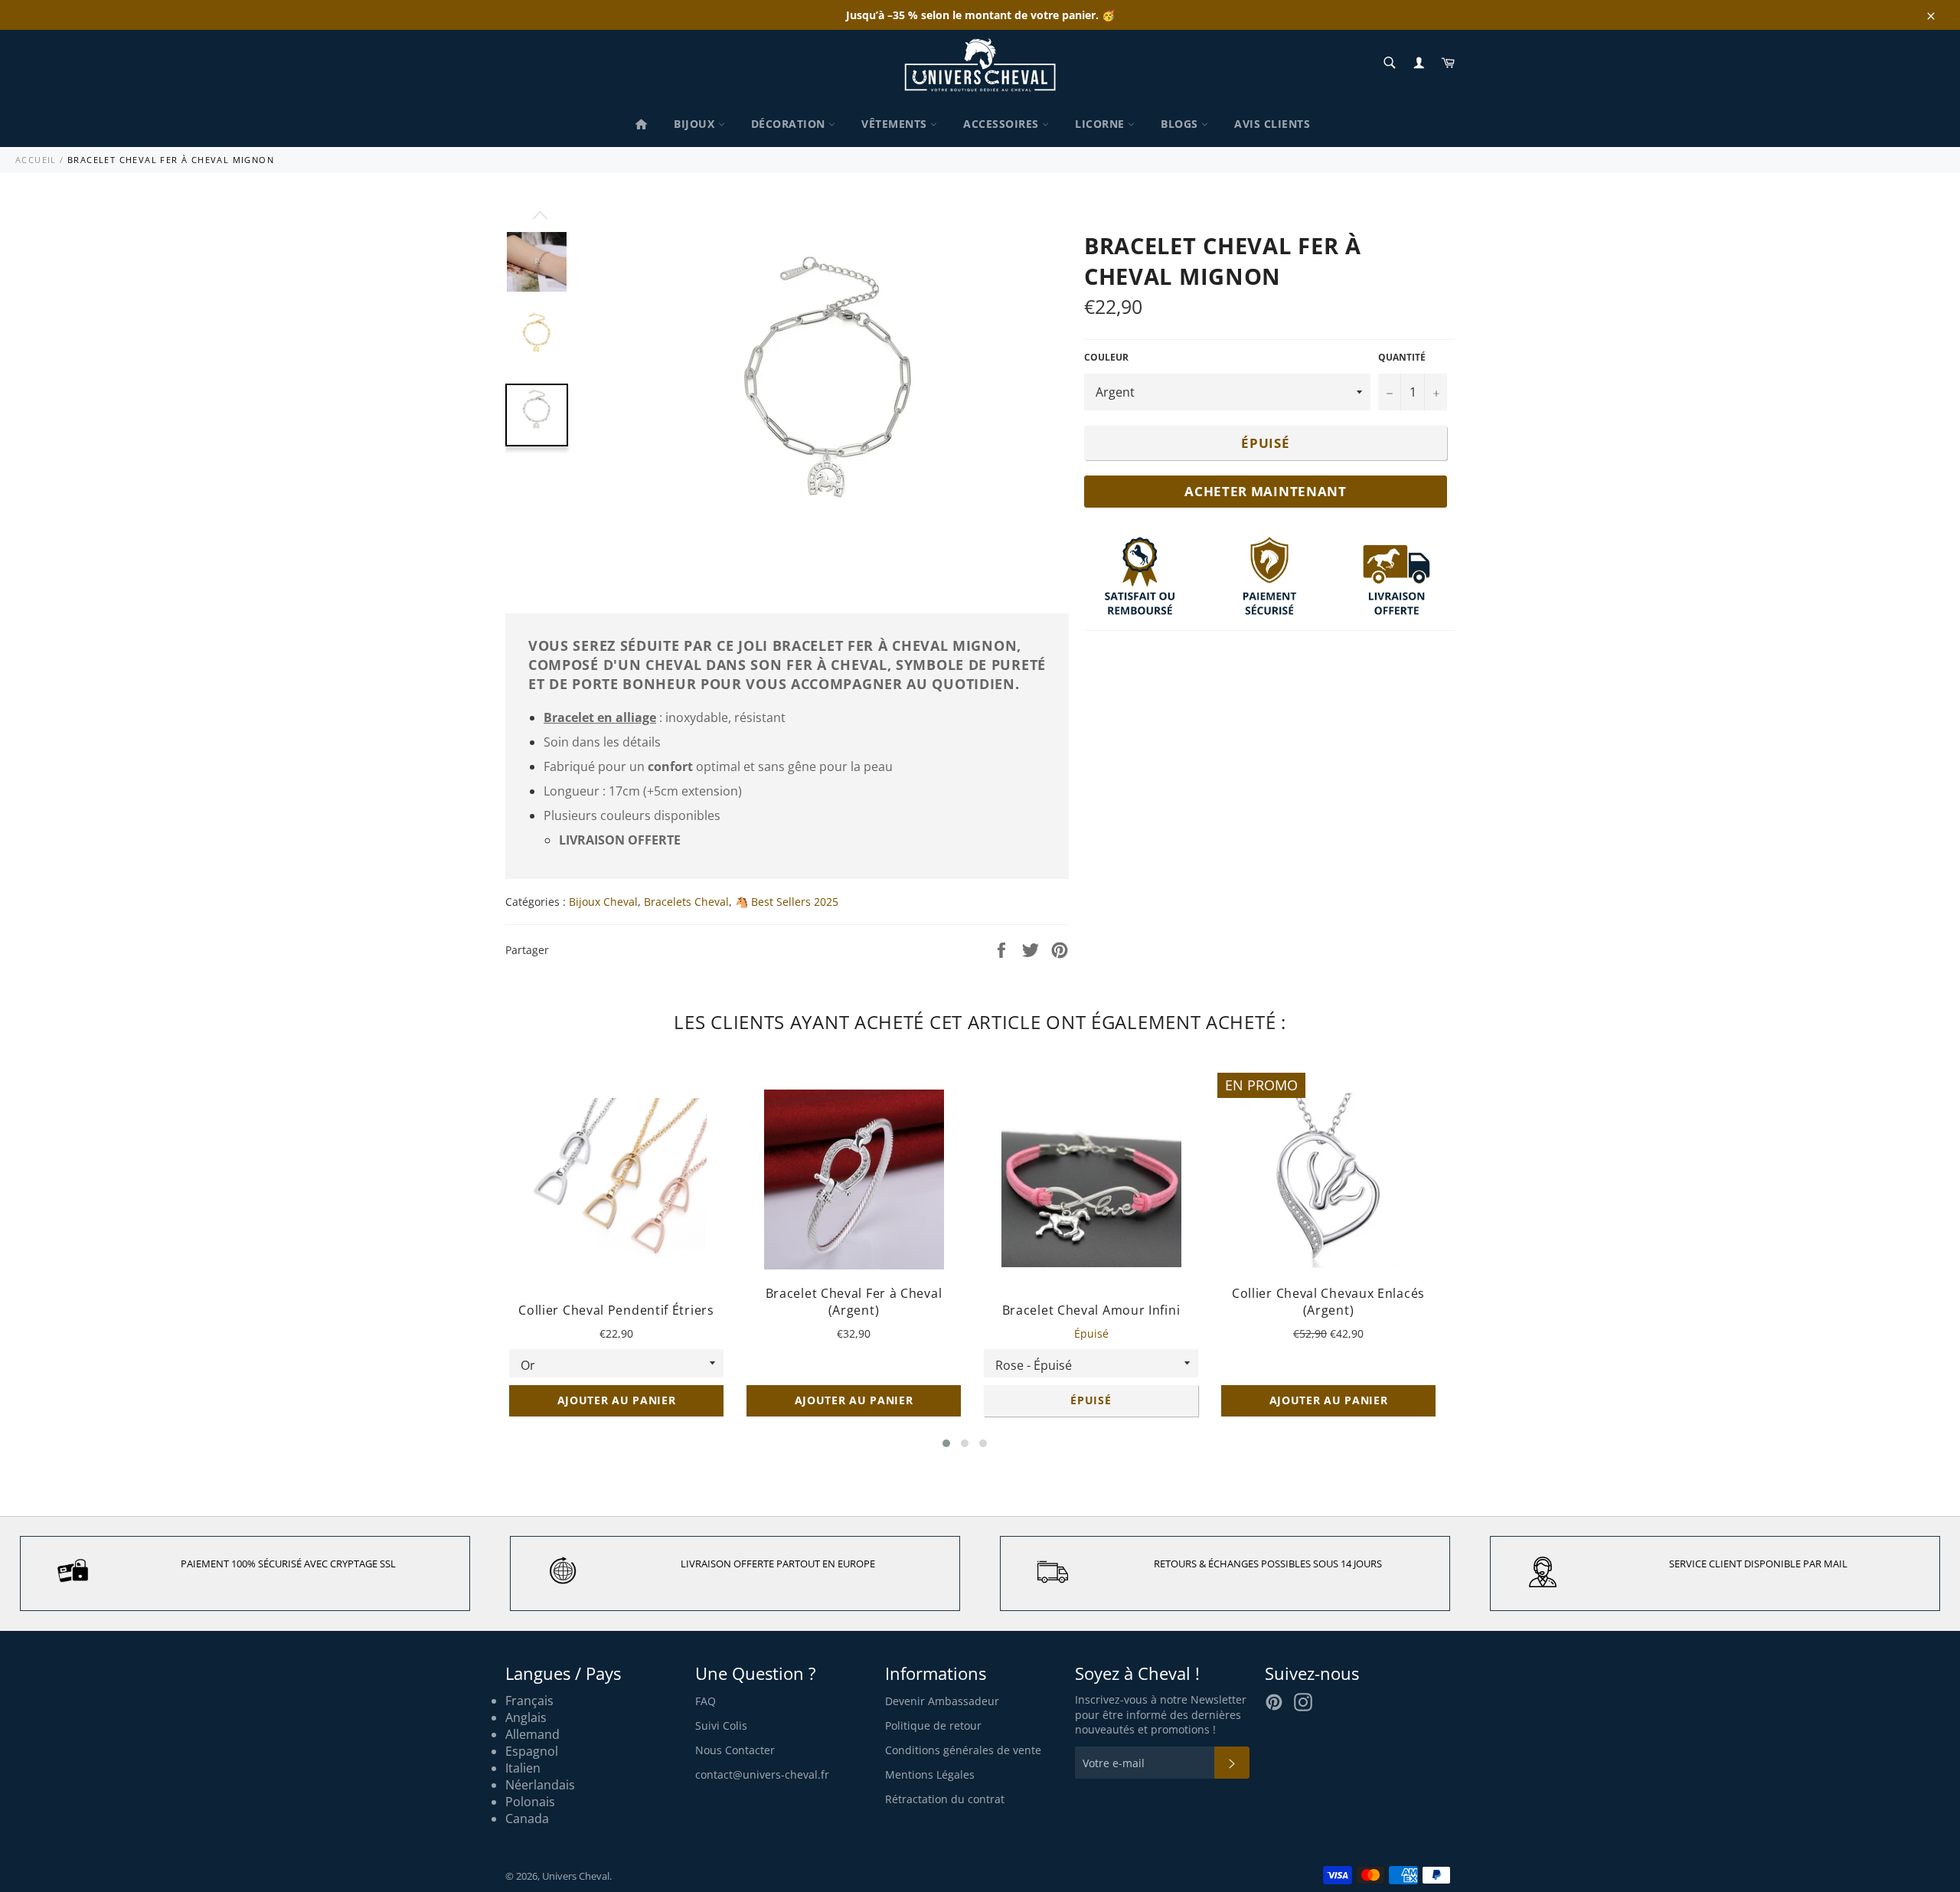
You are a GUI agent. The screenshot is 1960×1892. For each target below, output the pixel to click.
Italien (523, 1768)
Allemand (532, 1734)
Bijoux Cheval (603, 902)
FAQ (706, 1701)
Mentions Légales (930, 1774)
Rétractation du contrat (945, 1799)
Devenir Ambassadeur (942, 1701)
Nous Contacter (735, 1750)
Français (529, 1701)
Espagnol (532, 1751)
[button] (946, 1443)
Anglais (526, 1717)
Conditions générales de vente (963, 1750)
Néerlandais (540, 1785)
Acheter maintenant (1266, 491)
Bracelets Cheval (686, 902)
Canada (527, 1818)
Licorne (1101, 124)
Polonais (530, 1802)
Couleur (1106, 358)
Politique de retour (933, 1725)
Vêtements (896, 124)
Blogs (1181, 124)
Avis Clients (1272, 124)
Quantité (1402, 358)
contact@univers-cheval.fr (762, 1774)
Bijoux (696, 124)
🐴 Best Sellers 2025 (787, 902)
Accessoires (1003, 124)
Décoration (790, 124)
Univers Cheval (576, 1876)
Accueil (36, 160)
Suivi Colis (721, 1725)
